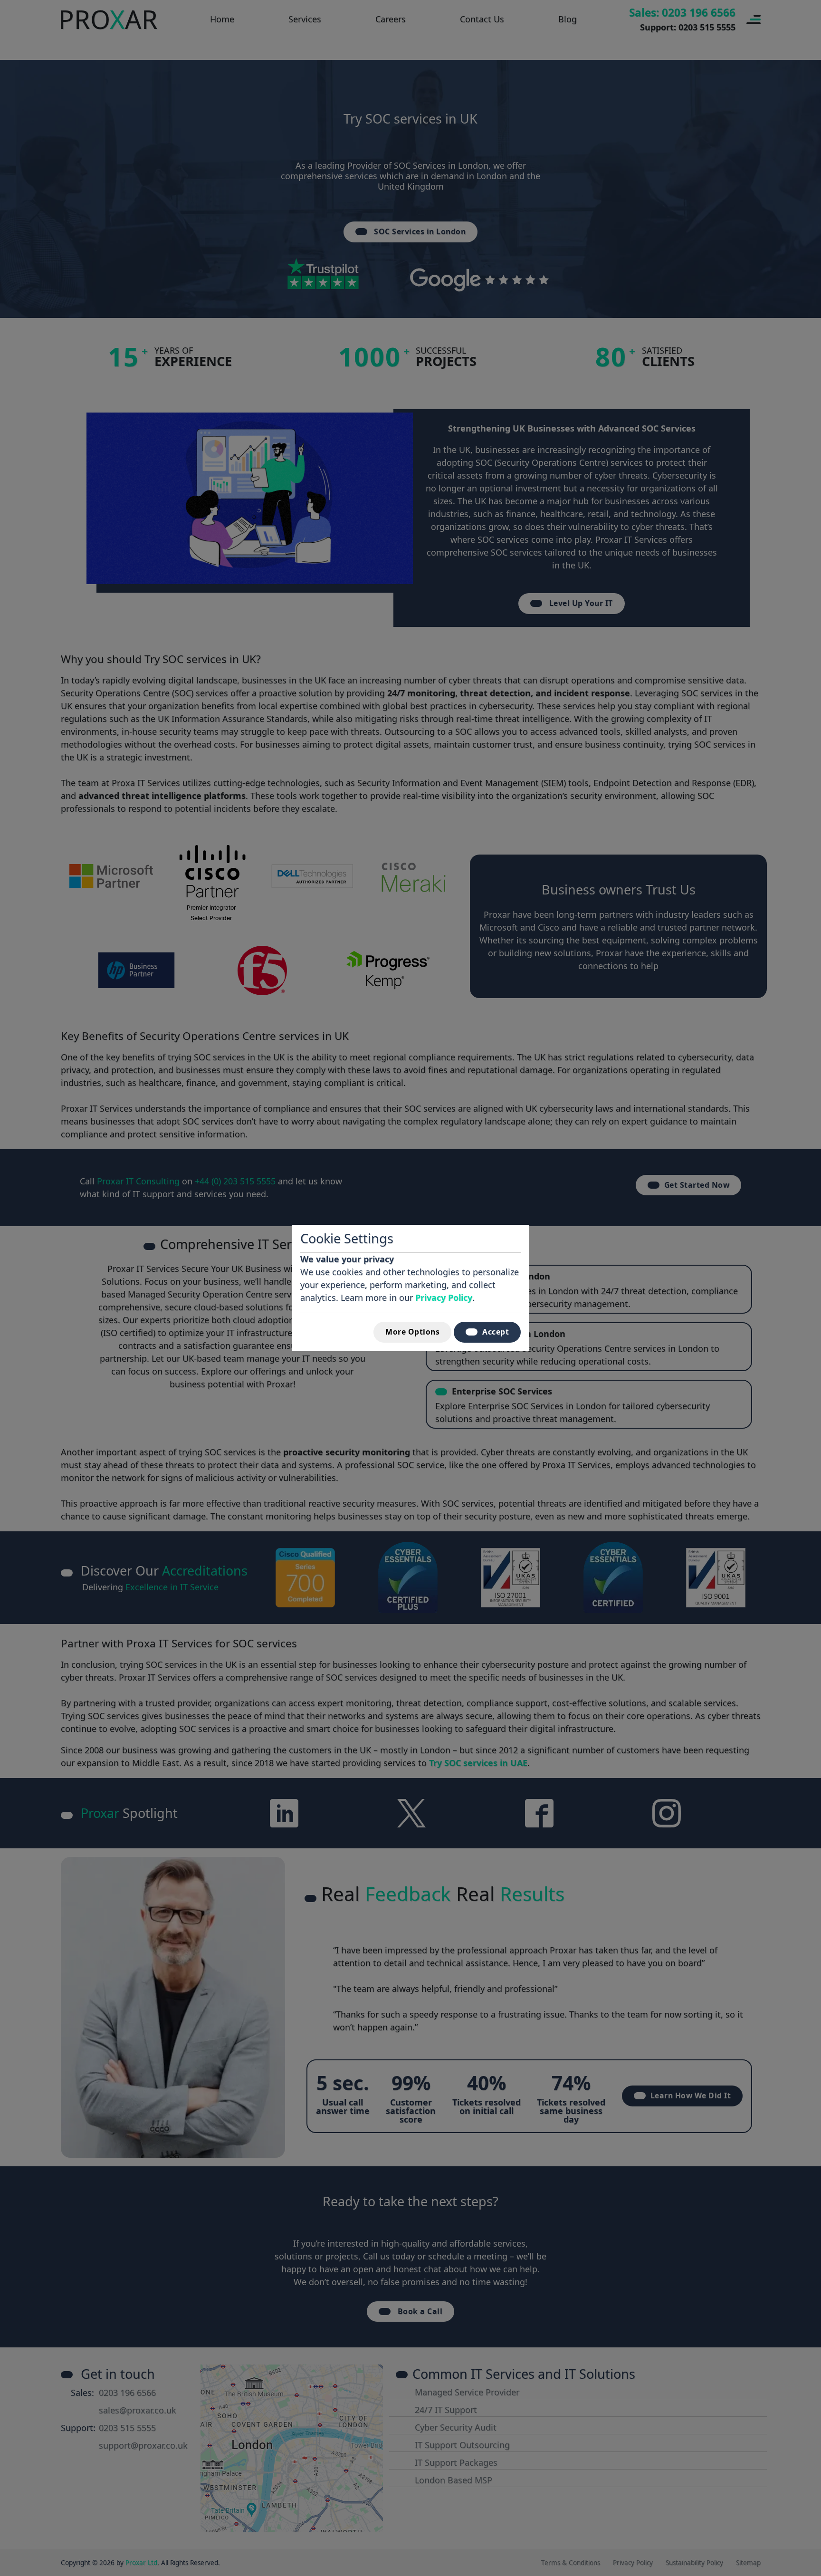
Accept (496, 1332)
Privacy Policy (444, 1298)
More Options (412, 1332)
